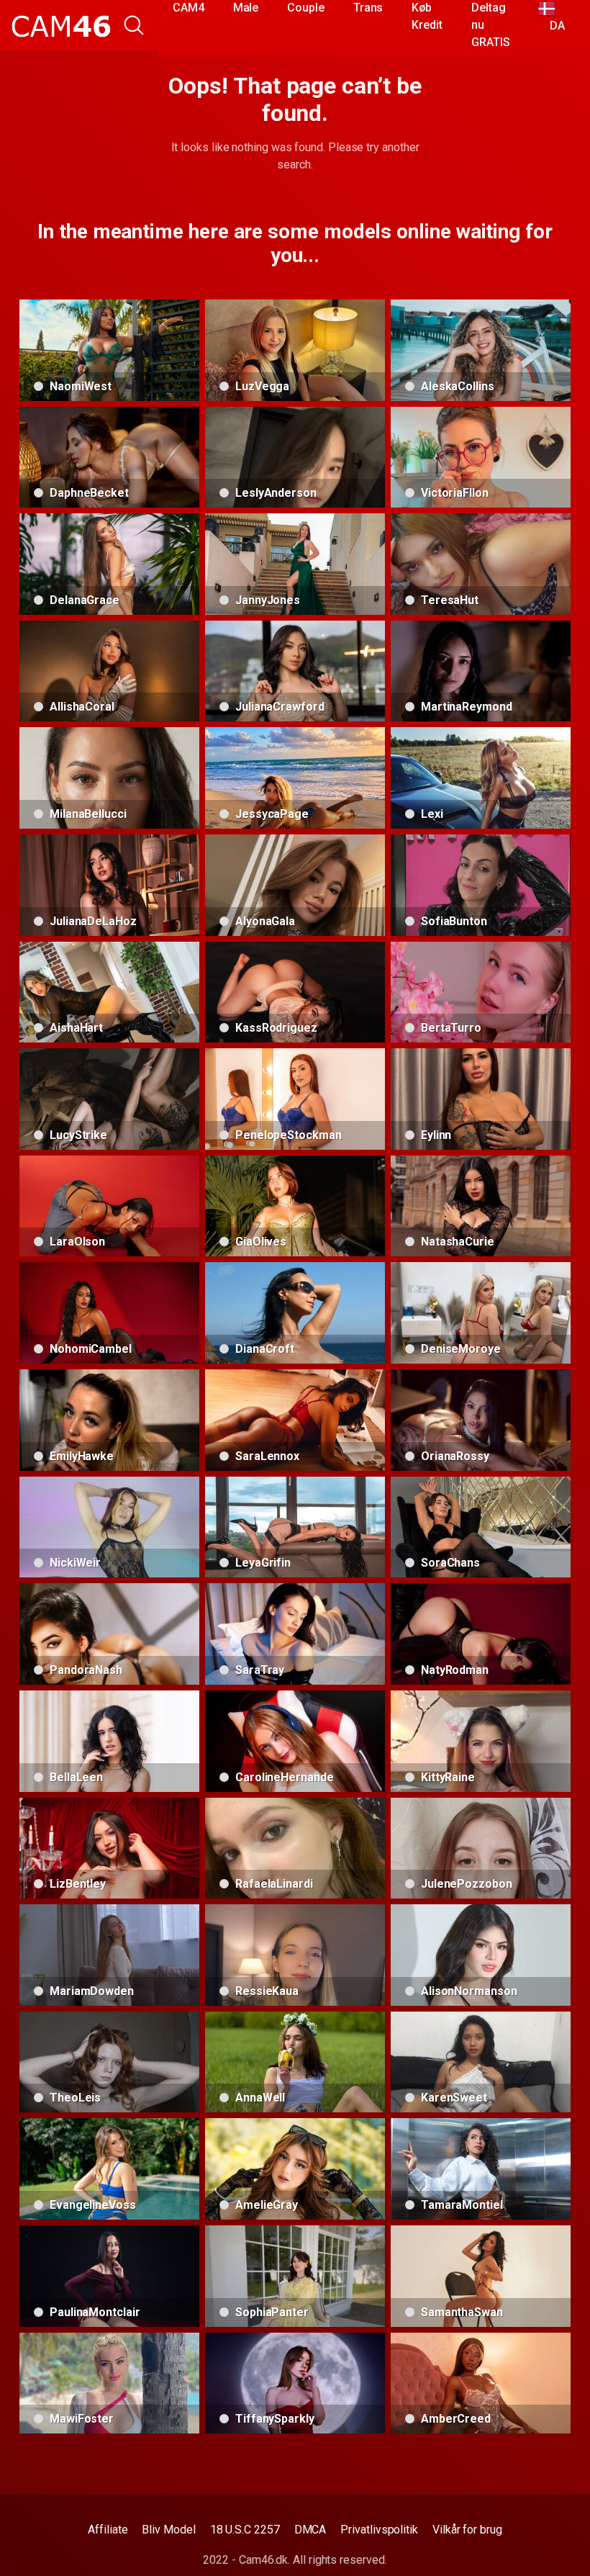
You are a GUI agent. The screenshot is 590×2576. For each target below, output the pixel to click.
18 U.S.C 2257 (245, 2530)
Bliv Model (168, 2530)
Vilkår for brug (467, 2530)
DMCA (310, 2530)
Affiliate (108, 2530)
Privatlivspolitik (379, 2530)
